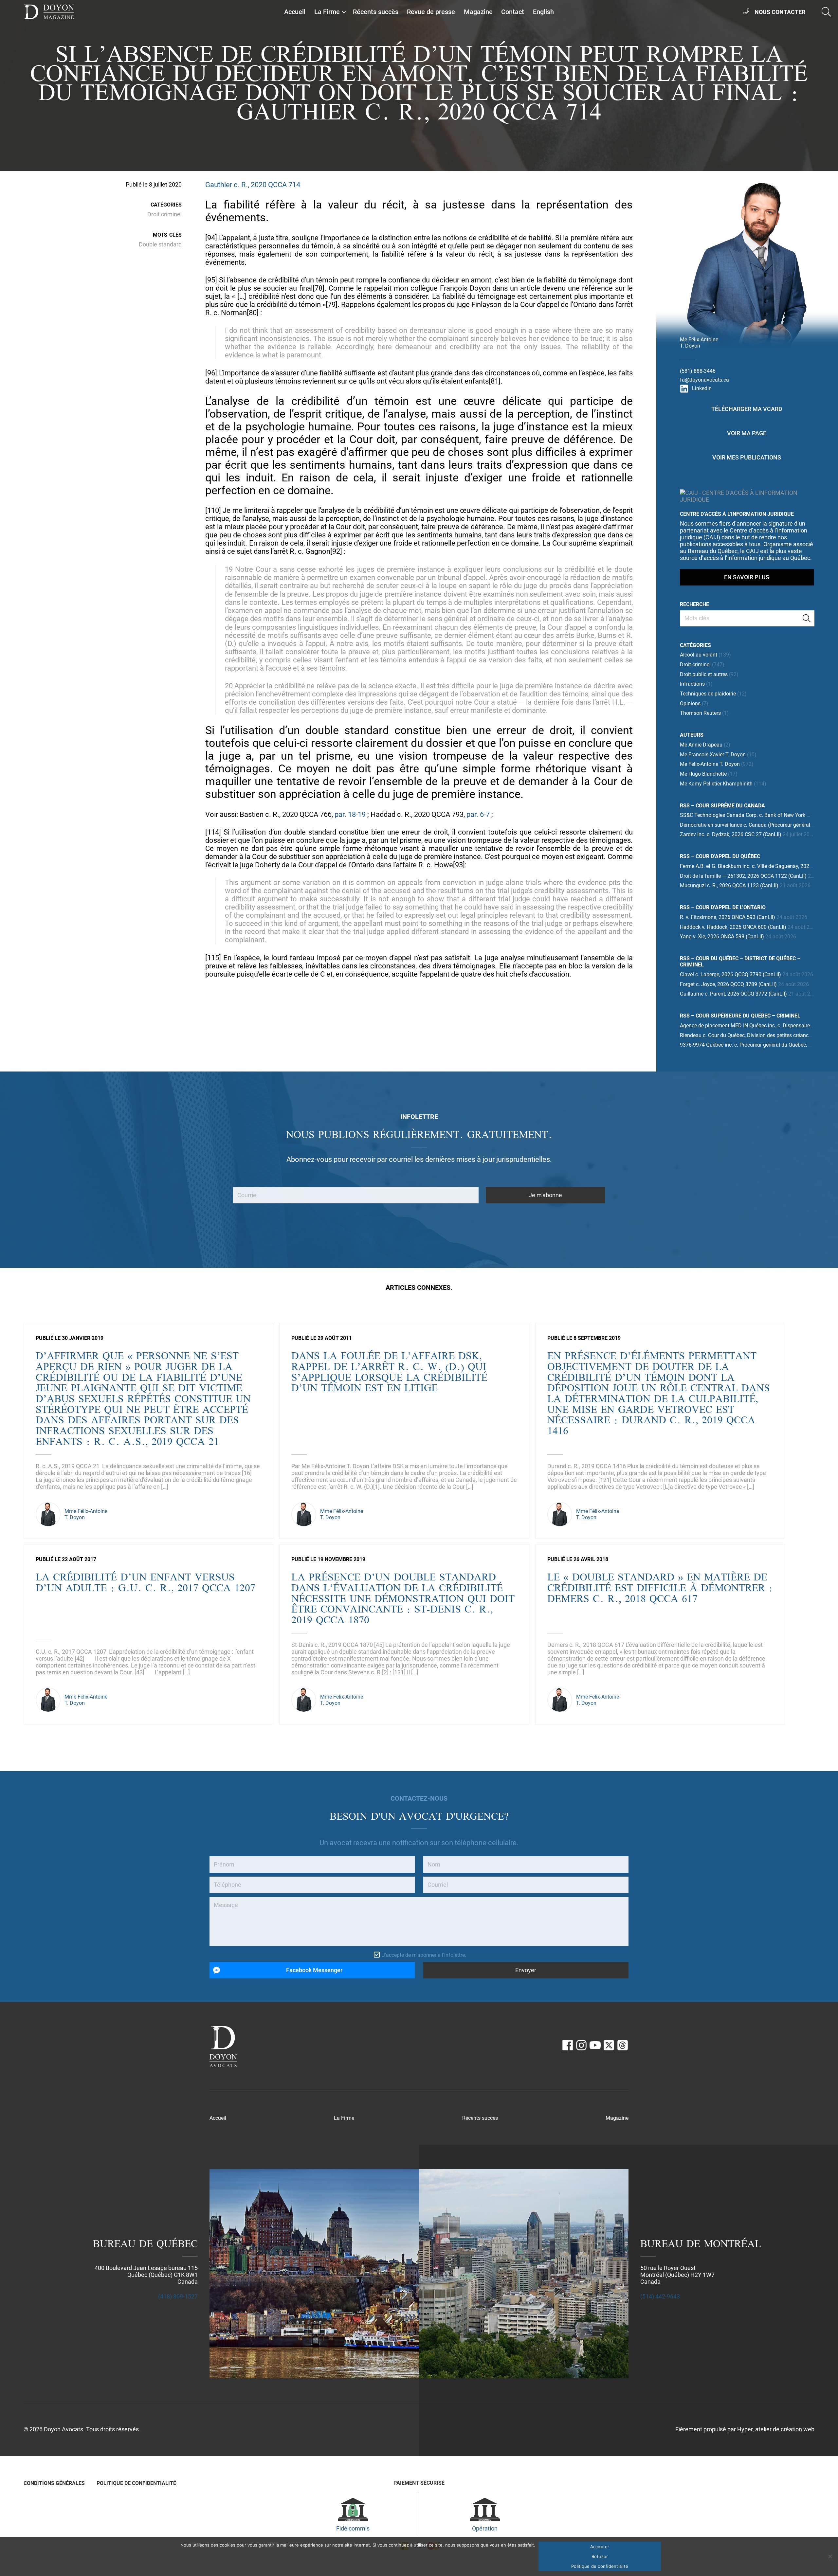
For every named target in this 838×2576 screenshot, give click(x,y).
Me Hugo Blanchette (703, 774)
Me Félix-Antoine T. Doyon (710, 764)
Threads (623, 2045)
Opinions (690, 703)
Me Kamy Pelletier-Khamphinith (716, 784)
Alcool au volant (699, 655)
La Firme (327, 12)
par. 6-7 (478, 814)
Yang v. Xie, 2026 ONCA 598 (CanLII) (722, 937)
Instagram (581, 2045)
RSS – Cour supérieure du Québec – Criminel (740, 1016)
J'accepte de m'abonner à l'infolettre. (424, 1955)
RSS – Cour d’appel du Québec (720, 856)
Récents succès (376, 12)
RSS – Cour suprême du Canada (722, 806)
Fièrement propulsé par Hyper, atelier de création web (745, 2429)
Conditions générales (54, 2483)
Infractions (692, 684)
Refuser (600, 2556)
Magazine (478, 12)
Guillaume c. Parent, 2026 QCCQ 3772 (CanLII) (733, 994)
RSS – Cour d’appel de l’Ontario (723, 907)
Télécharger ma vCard (747, 409)
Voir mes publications (747, 457)
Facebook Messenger (314, 1970)
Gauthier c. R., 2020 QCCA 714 (253, 185)
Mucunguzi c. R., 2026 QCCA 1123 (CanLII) (729, 885)
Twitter (609, 2045)
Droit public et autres (704, 674)
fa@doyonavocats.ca (704, 380)
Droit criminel (164, 214)
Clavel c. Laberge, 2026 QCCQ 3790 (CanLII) (730, 974)
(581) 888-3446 (698, 371)
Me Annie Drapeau (701, 745)
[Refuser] (830, 2556)
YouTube (595, 2045)
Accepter (600, 2547)
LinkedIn (702, 388)
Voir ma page (747, 433)
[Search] (807, 618)
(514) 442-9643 (660, 2296)
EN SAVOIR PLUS (747, 577)
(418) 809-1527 (178, 2296)
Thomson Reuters (700, 713)
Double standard (160, 244)
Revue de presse (431, 12)
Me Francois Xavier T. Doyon (713, 755)
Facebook (568, 2045)
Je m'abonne (545, 1195)
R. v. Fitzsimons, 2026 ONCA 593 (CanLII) (728, 917)
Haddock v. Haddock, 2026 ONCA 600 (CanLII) (733, 927)
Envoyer (526, 1970)
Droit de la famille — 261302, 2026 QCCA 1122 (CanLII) (743, 876)
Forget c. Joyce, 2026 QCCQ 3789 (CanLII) (728, 984)
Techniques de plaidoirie (708, 694)
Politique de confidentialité (136, 2483)
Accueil (295, 12)
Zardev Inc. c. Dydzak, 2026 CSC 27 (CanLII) (731, 834)
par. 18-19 (350, 814)
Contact (513, 12)
